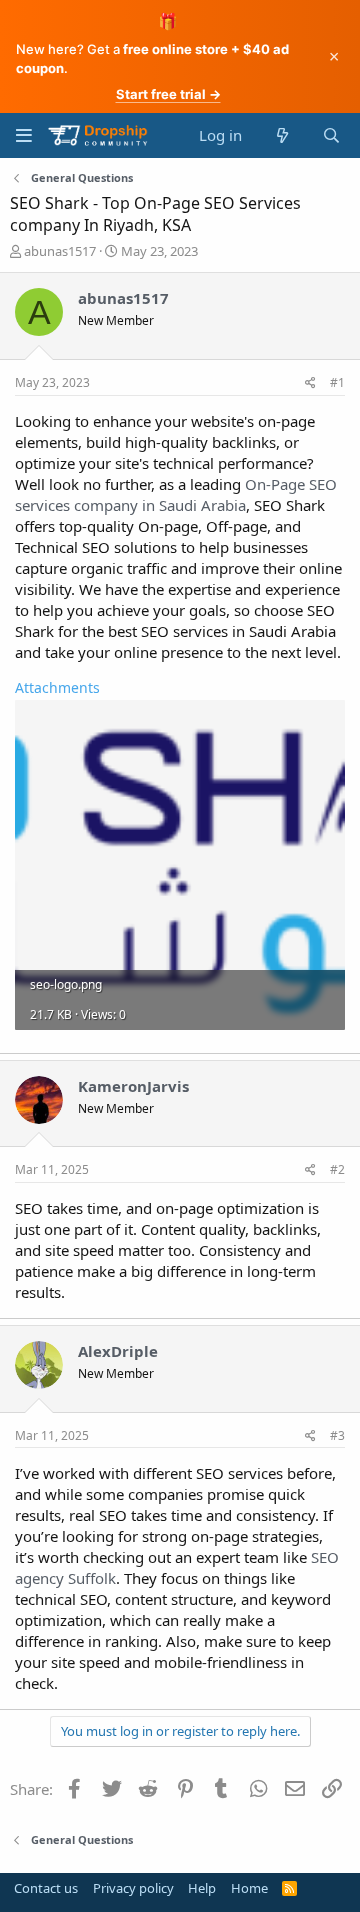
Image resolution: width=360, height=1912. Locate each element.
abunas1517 (60, 251)
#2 (337, 1169)
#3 (337, 1435)
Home (249, 1888)
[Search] (331, 135)
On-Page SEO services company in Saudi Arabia (176, 494)
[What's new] (281, 135)
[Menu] (23, 135)
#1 (337, 382)
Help (202, 1888)
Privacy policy (133, 1888)
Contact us (46, 1888)
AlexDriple (118, 1351)
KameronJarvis (133, 1086)
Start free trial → (168, 94)
